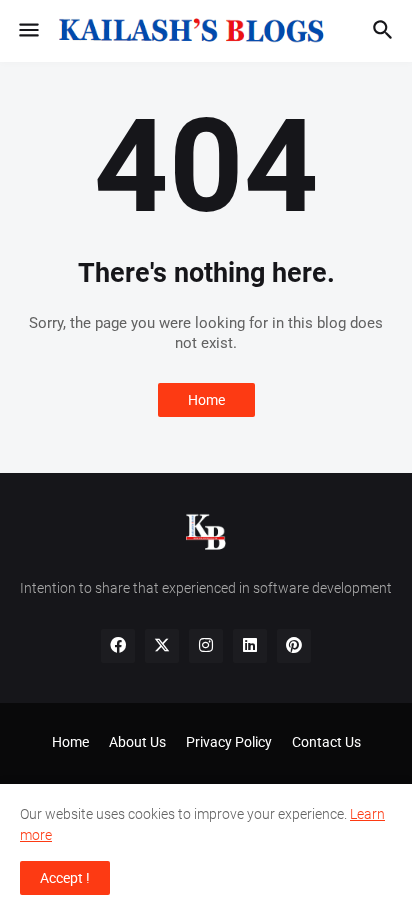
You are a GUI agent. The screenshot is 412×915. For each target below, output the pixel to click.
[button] (27, 31)
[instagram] (206, 646)
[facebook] (118, 646)
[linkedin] (250, 646)
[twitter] (162, 646)
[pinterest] (294, 646)
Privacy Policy (229, 742)
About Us (137, 742)
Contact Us (326, 742)
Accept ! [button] (65, 878)
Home (206, 400)
